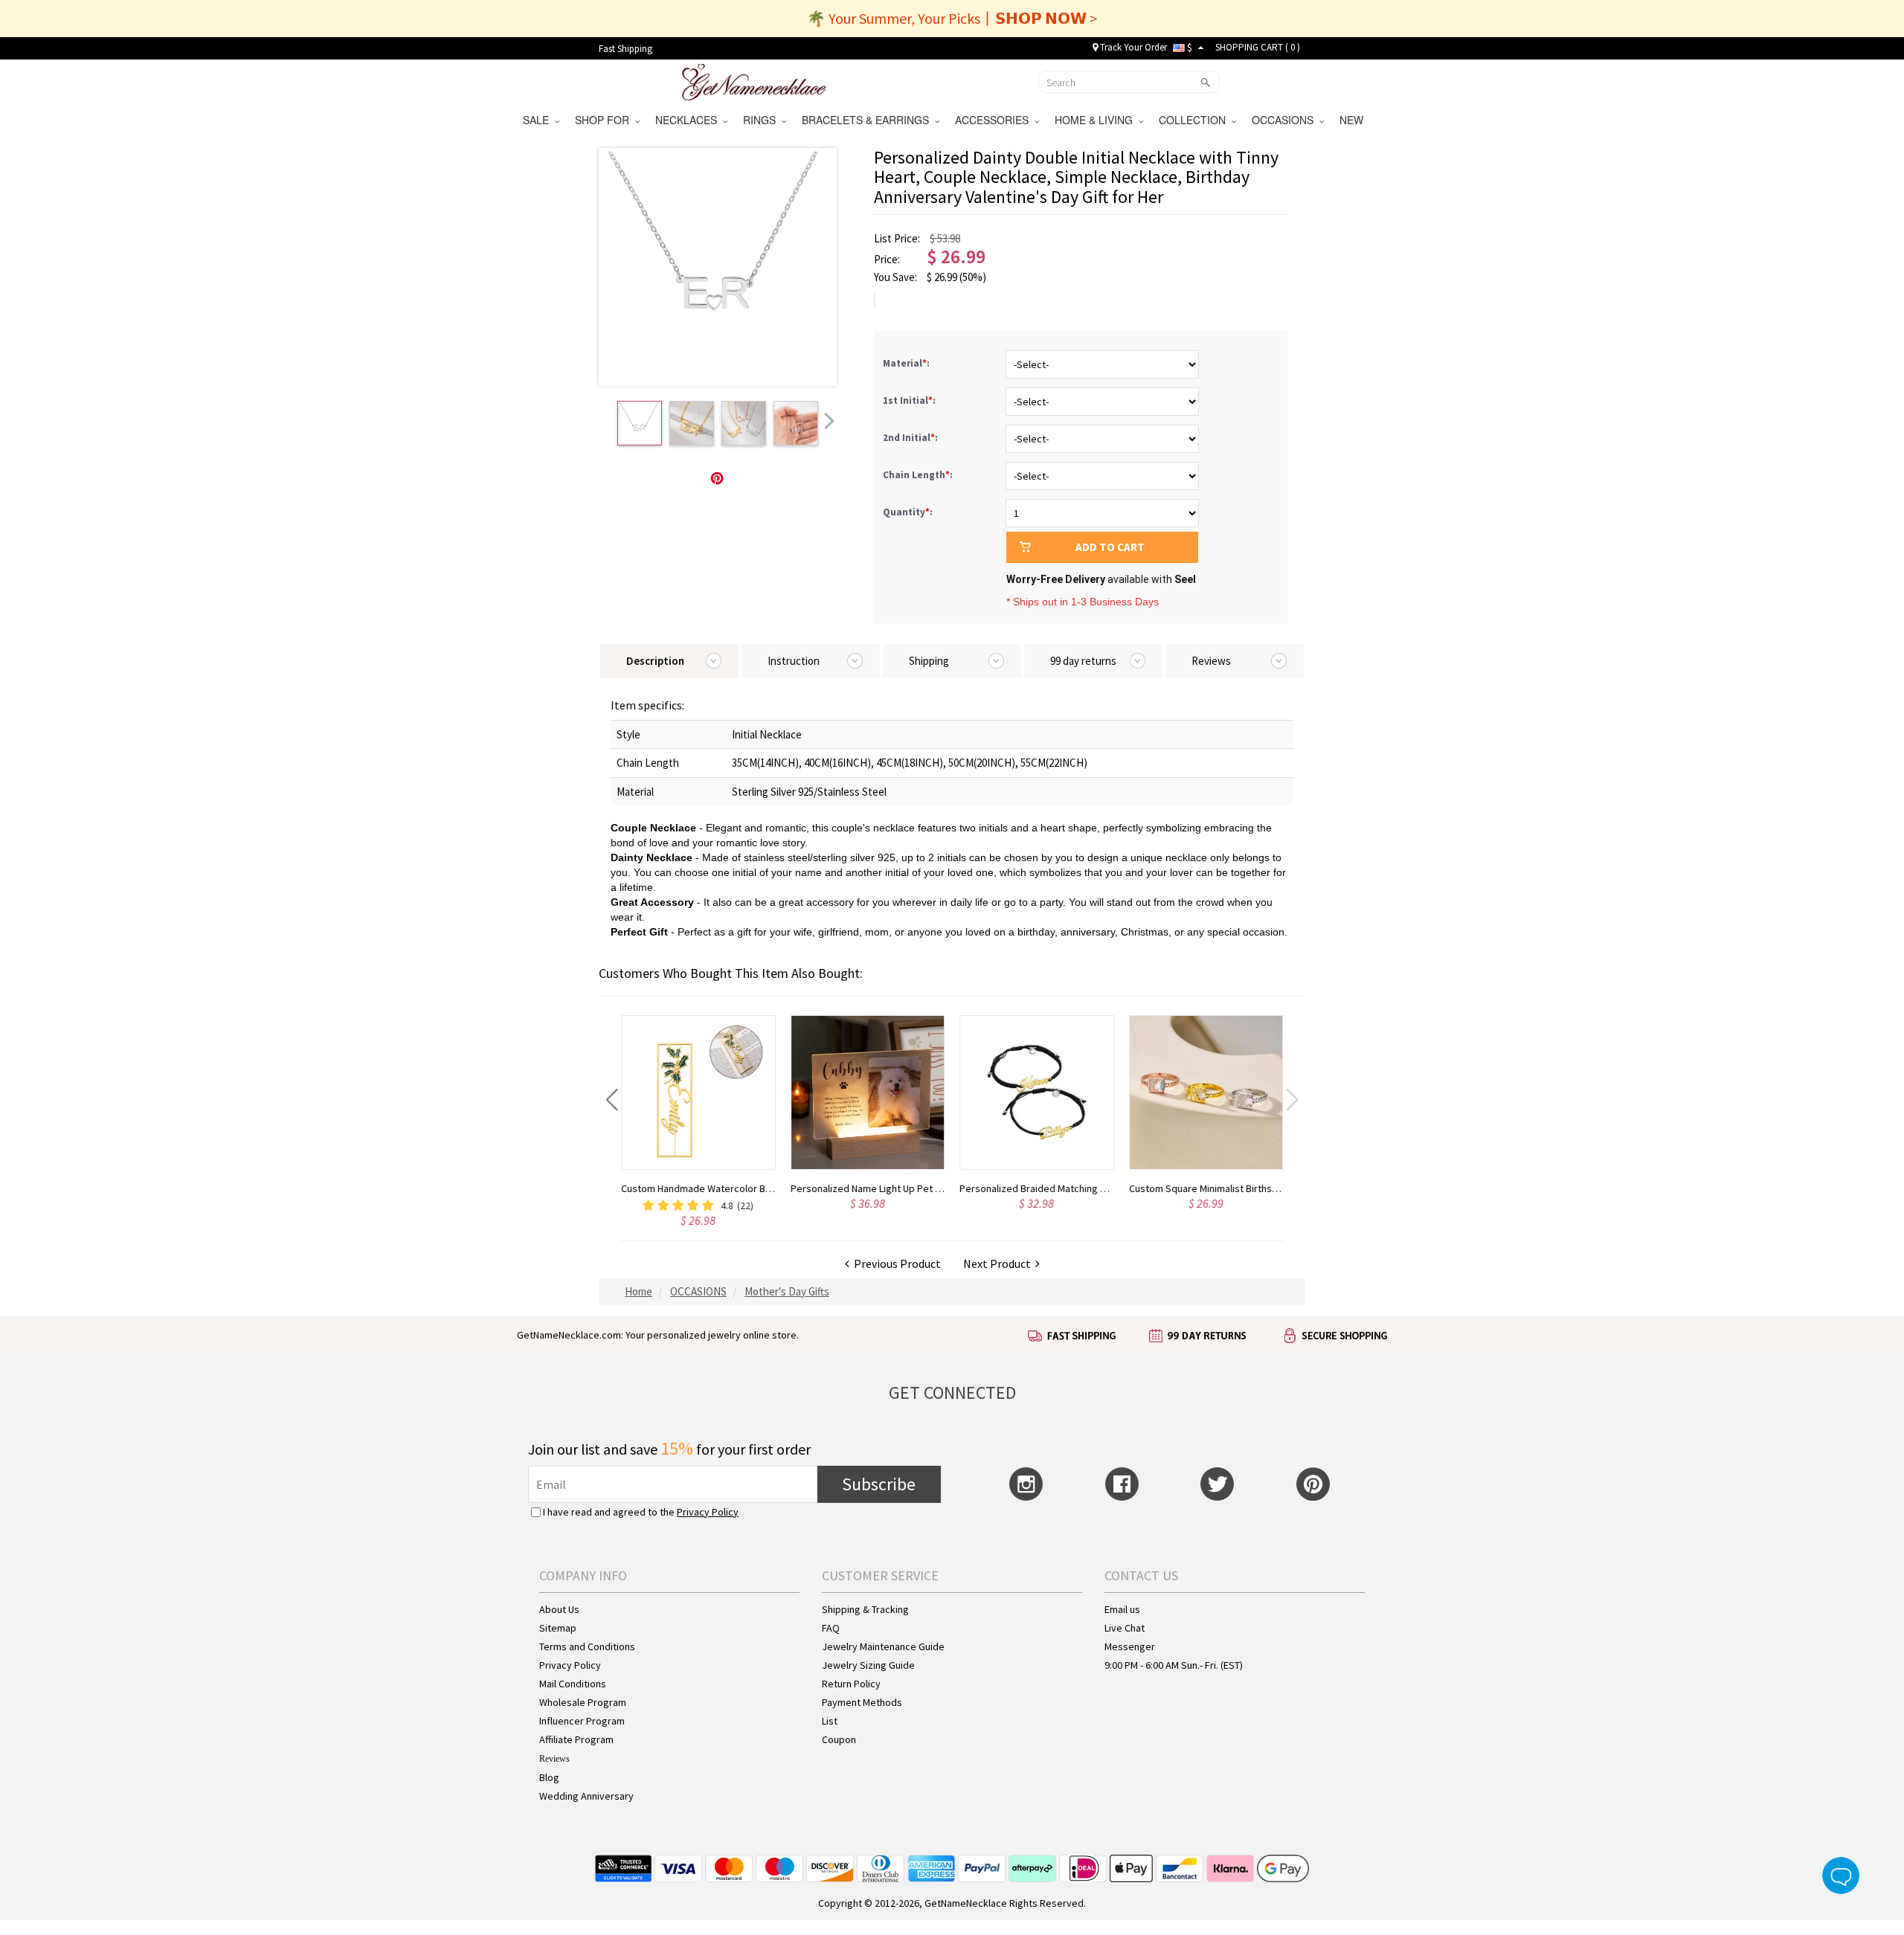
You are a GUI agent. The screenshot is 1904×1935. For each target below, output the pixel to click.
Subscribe (879, 1484)
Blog (549, 1777)
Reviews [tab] (1211, 661)
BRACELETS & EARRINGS (868, 120)
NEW (1353, 120)
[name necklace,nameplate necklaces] (754, 80)
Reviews (554, 1759)
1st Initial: (910, 400)
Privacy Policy (708, 1512)
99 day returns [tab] (1083, 661)
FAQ (831, 1628)
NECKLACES (689, 120)
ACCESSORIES (995, 120)
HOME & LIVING (1097, 120)
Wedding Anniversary (586, 1796)
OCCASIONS (1286, 120)
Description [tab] (655, 661)
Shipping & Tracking (865, 1609)
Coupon (839, 1739)
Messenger (1130, 1646)
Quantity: (908, 512)
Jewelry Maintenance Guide (883, 1646)
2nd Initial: (911, 438)
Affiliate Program (576, 1739)
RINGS (762, 120)
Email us (1122, 1609)
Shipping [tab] (929, 661)
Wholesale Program (583, 1702)
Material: (907, 363)
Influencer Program (582, 1721)
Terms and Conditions (587, 1646)
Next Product (999, 1263)
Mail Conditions (573, 1684)
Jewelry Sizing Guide (868, 1665)
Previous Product (895, 1263)
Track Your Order (1132, 47)
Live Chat (1125, 1628)
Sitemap (558, 1628)
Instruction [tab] (794, 661)
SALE (539, 120)
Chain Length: (919, 475)
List (830, 1721)
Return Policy (851, 1684)
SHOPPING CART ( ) (1258, 47)
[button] (612, 1100)
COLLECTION (1195, 120)
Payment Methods (862, 1702)
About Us (559, 1609)
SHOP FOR (605, 120)
